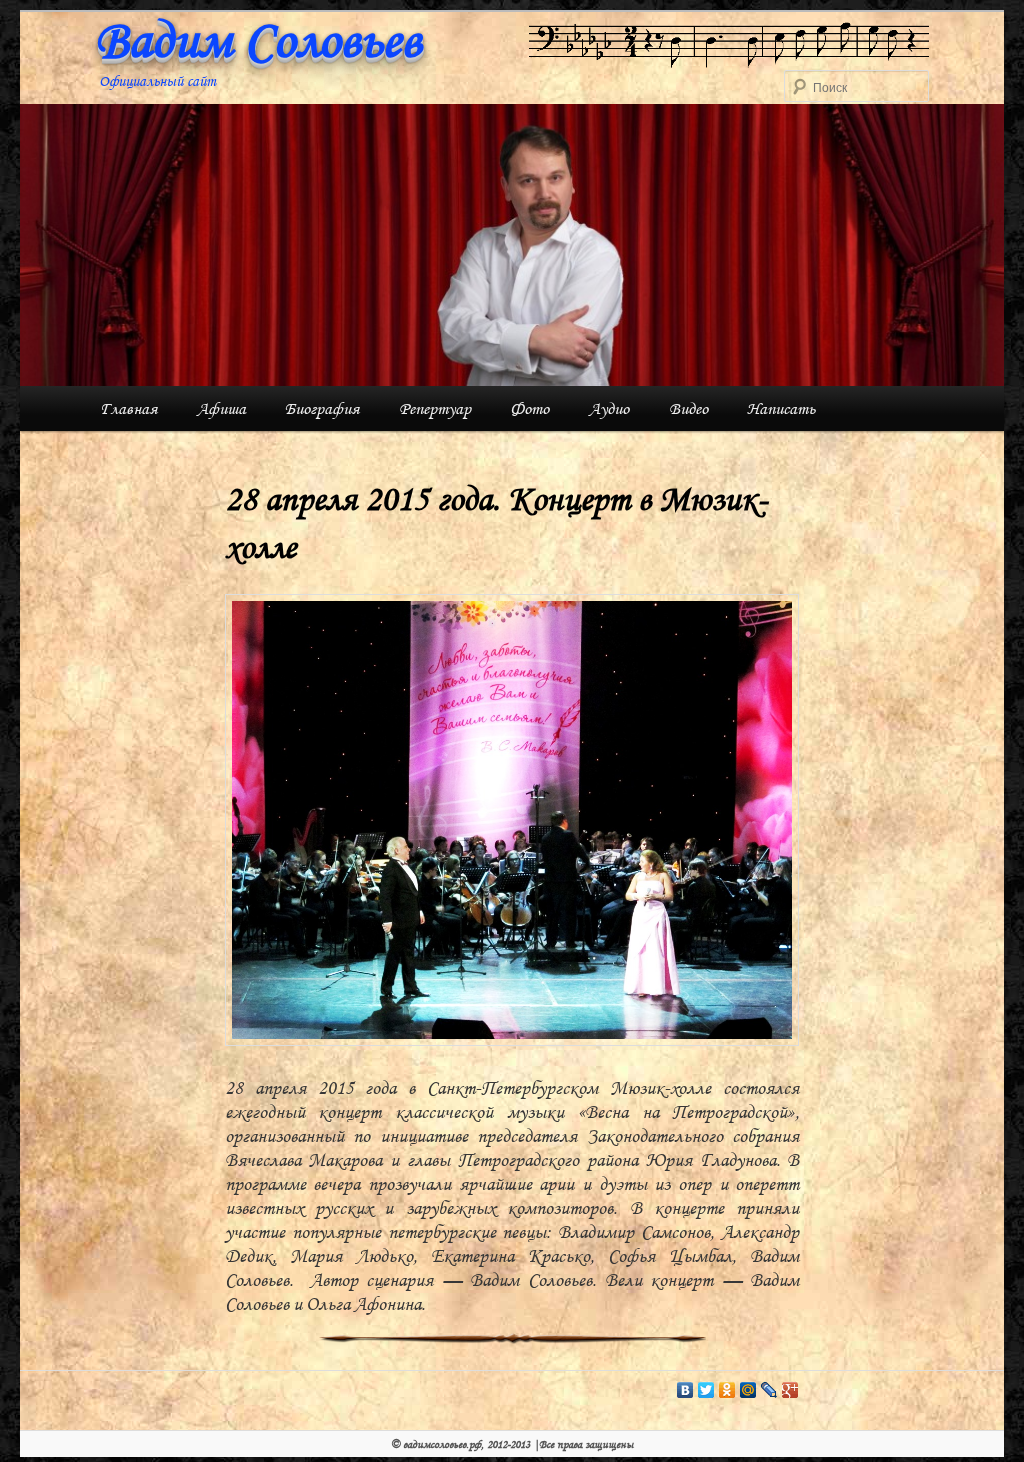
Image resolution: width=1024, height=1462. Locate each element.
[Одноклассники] (727, 1390)
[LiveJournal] (769, 1390)
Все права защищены (586, 1444)
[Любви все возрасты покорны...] (729, 45)
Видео (688, 408)
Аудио (609, 408)
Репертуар (435, 408)
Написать (781, 408)
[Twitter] (706, 1390)
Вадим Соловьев (258, 40)
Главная (128, 408)
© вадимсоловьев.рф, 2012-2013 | (465, 1444)
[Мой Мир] (748, 1390)
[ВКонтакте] (685, 1390)
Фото (529, 408)
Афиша (221, 408)
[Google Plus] (790, 1390)
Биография (322, 408)
